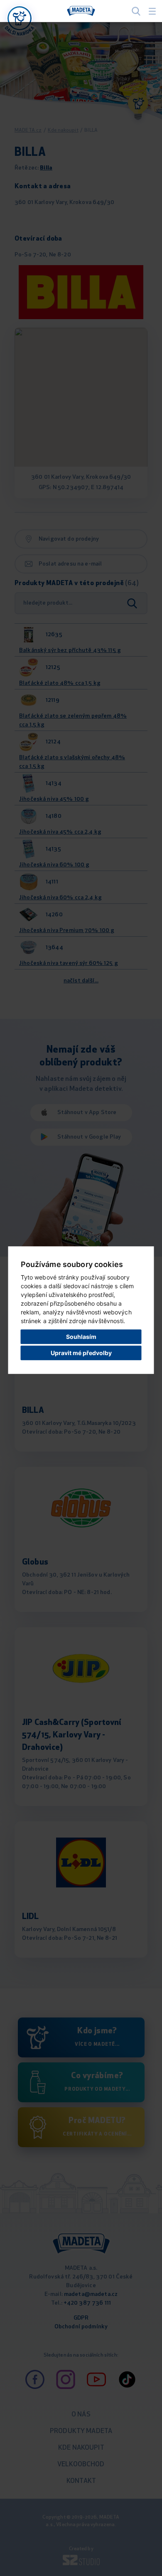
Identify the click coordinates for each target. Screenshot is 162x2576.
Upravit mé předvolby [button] (81, 1353)
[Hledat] (136, 11)
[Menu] (152, 11)
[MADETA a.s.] (81, 11)
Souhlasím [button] (81, 1337)
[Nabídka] (20, 18)
